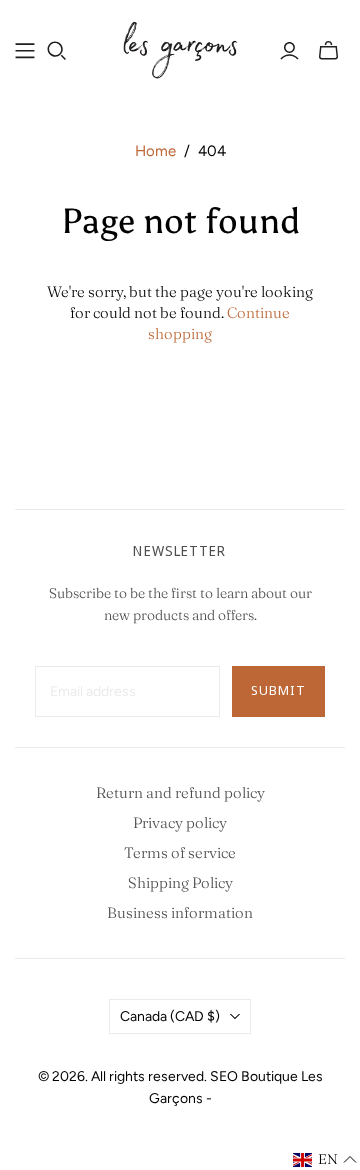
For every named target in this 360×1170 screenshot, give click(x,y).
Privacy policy (180, 822)
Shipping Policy (180, 882)
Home (155, 151)
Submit (278, 690)
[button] (325, 1160)
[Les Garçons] (180, 48)
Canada (170, 1016)
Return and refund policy (180, 792)
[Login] (289, 51)
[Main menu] (25, 51)
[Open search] (57, 51)
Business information (180, 912)
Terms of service (180, 852)
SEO (224, 1076)
